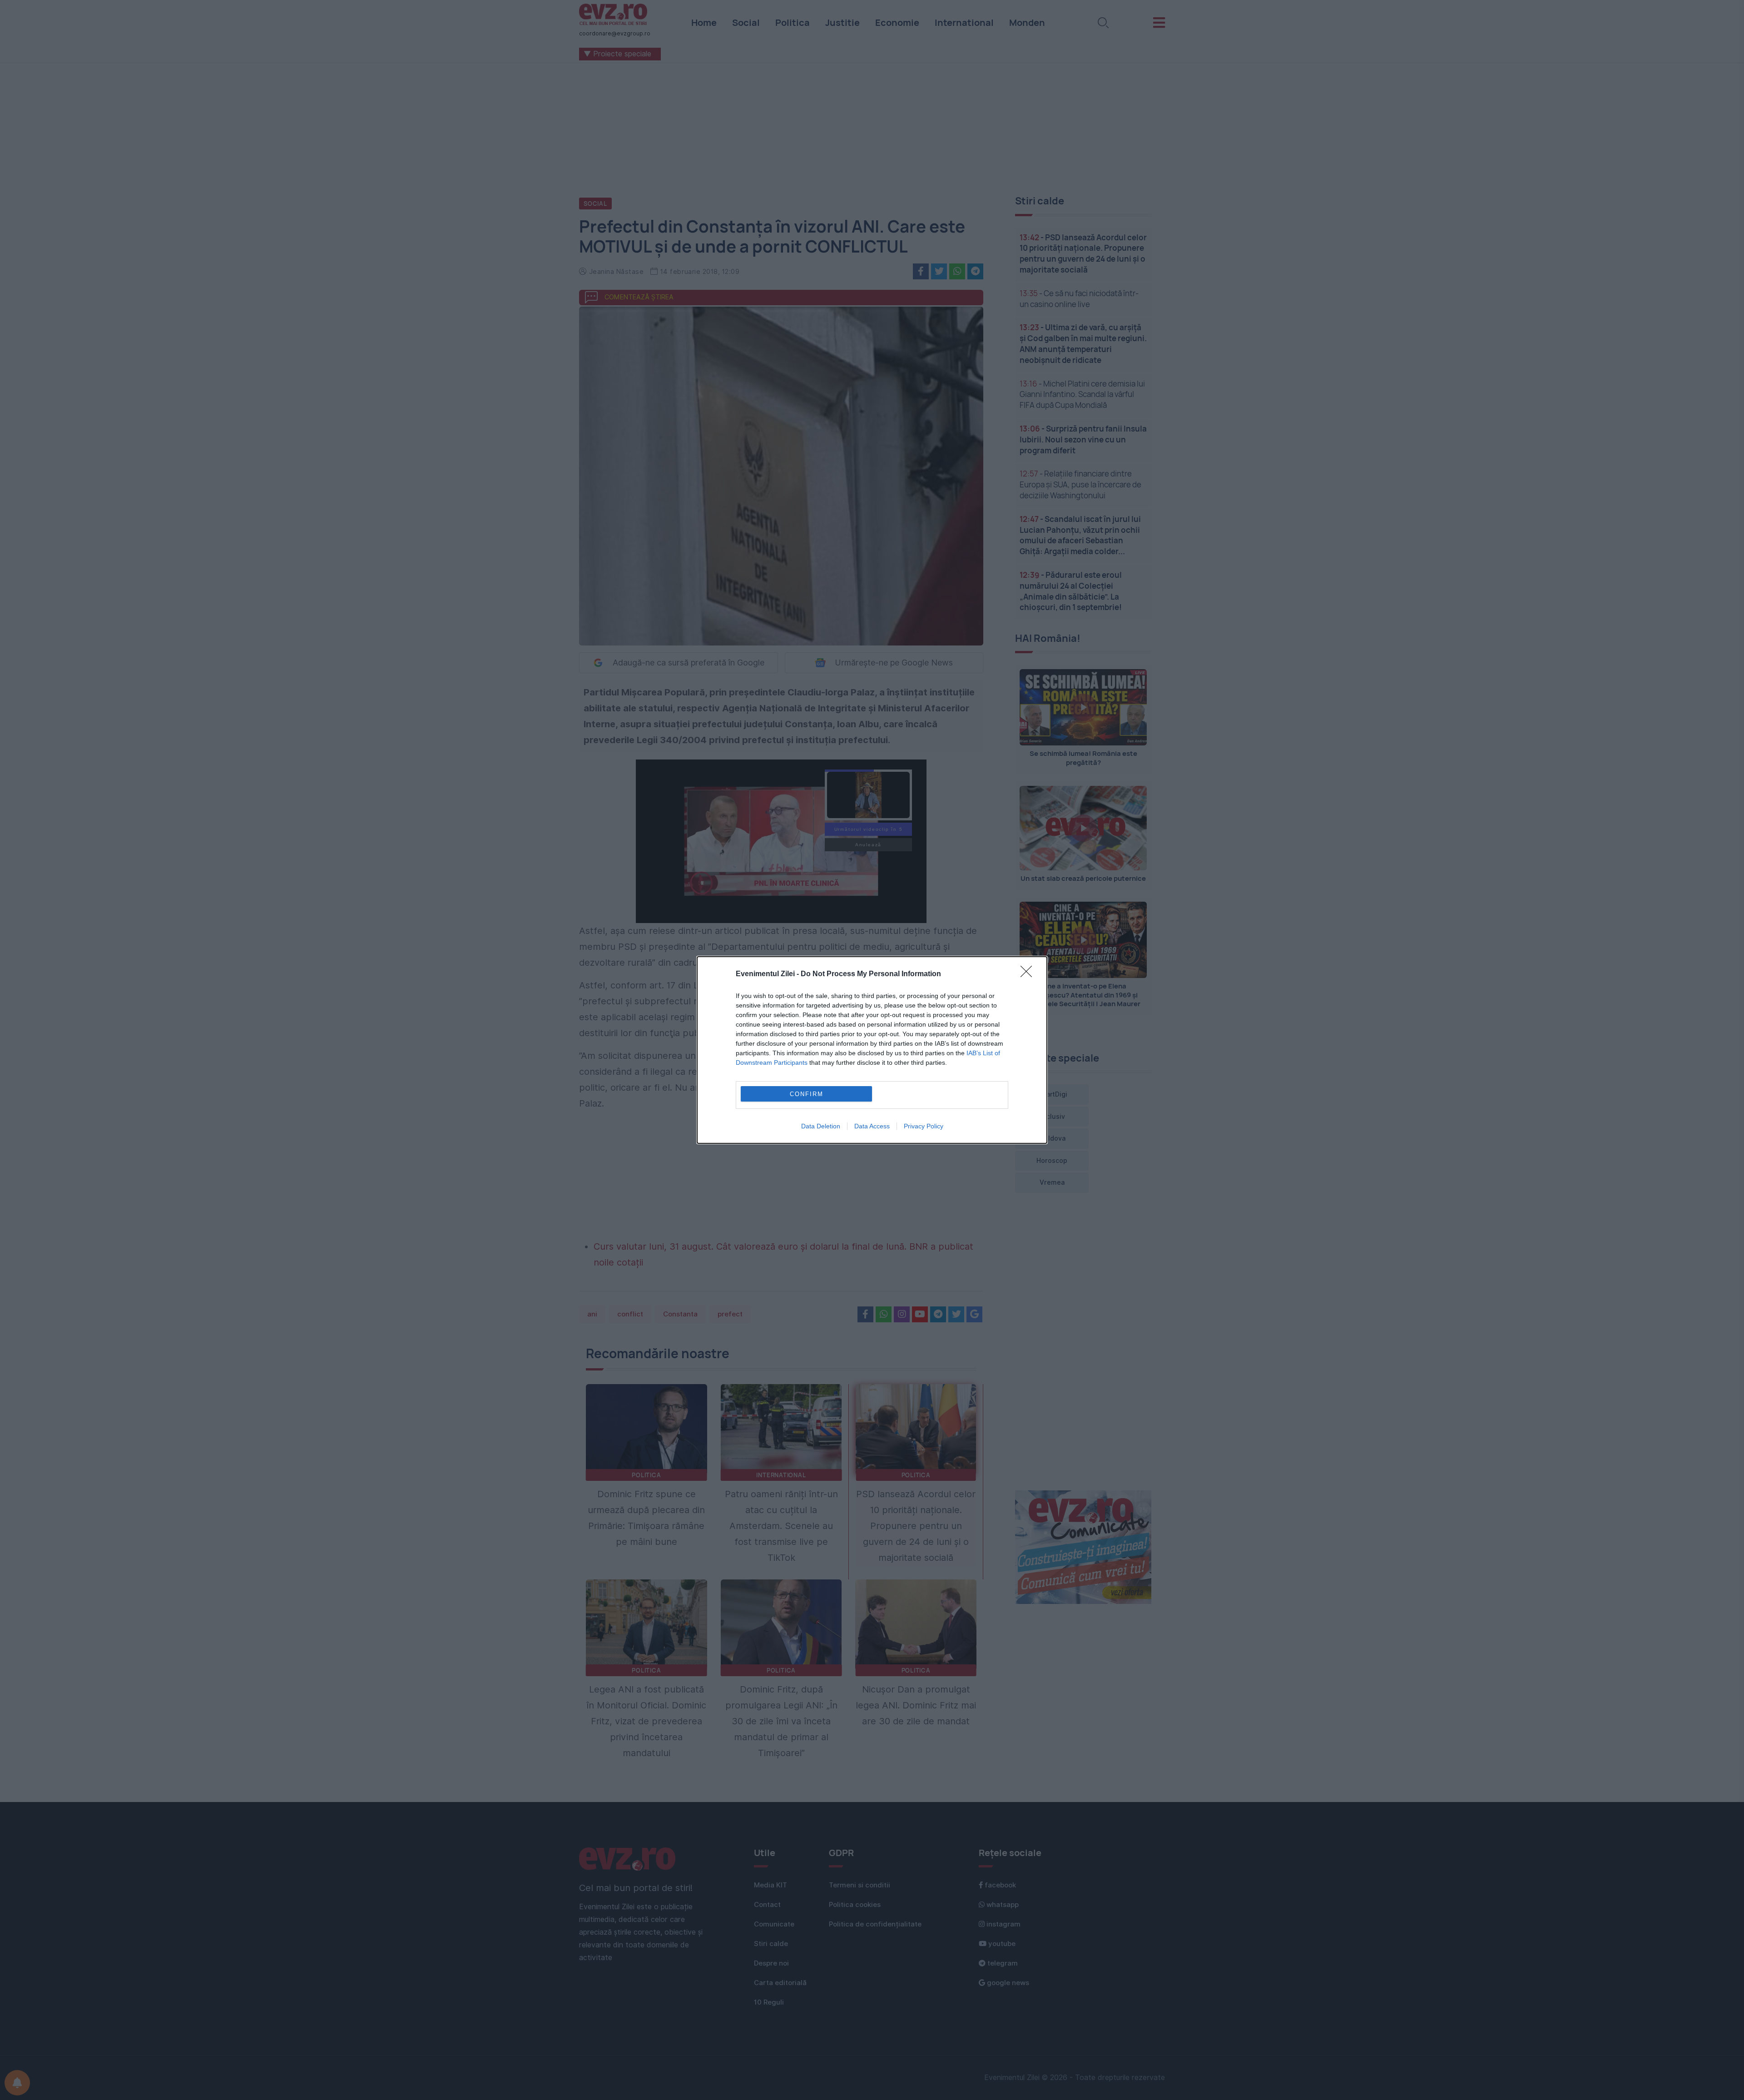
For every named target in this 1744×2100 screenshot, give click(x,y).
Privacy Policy (924, 1126)
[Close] (1029, 974)
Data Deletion (821, 1126)
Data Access (872, 1126)
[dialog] (872, 1050)
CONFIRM (807, 1094)
